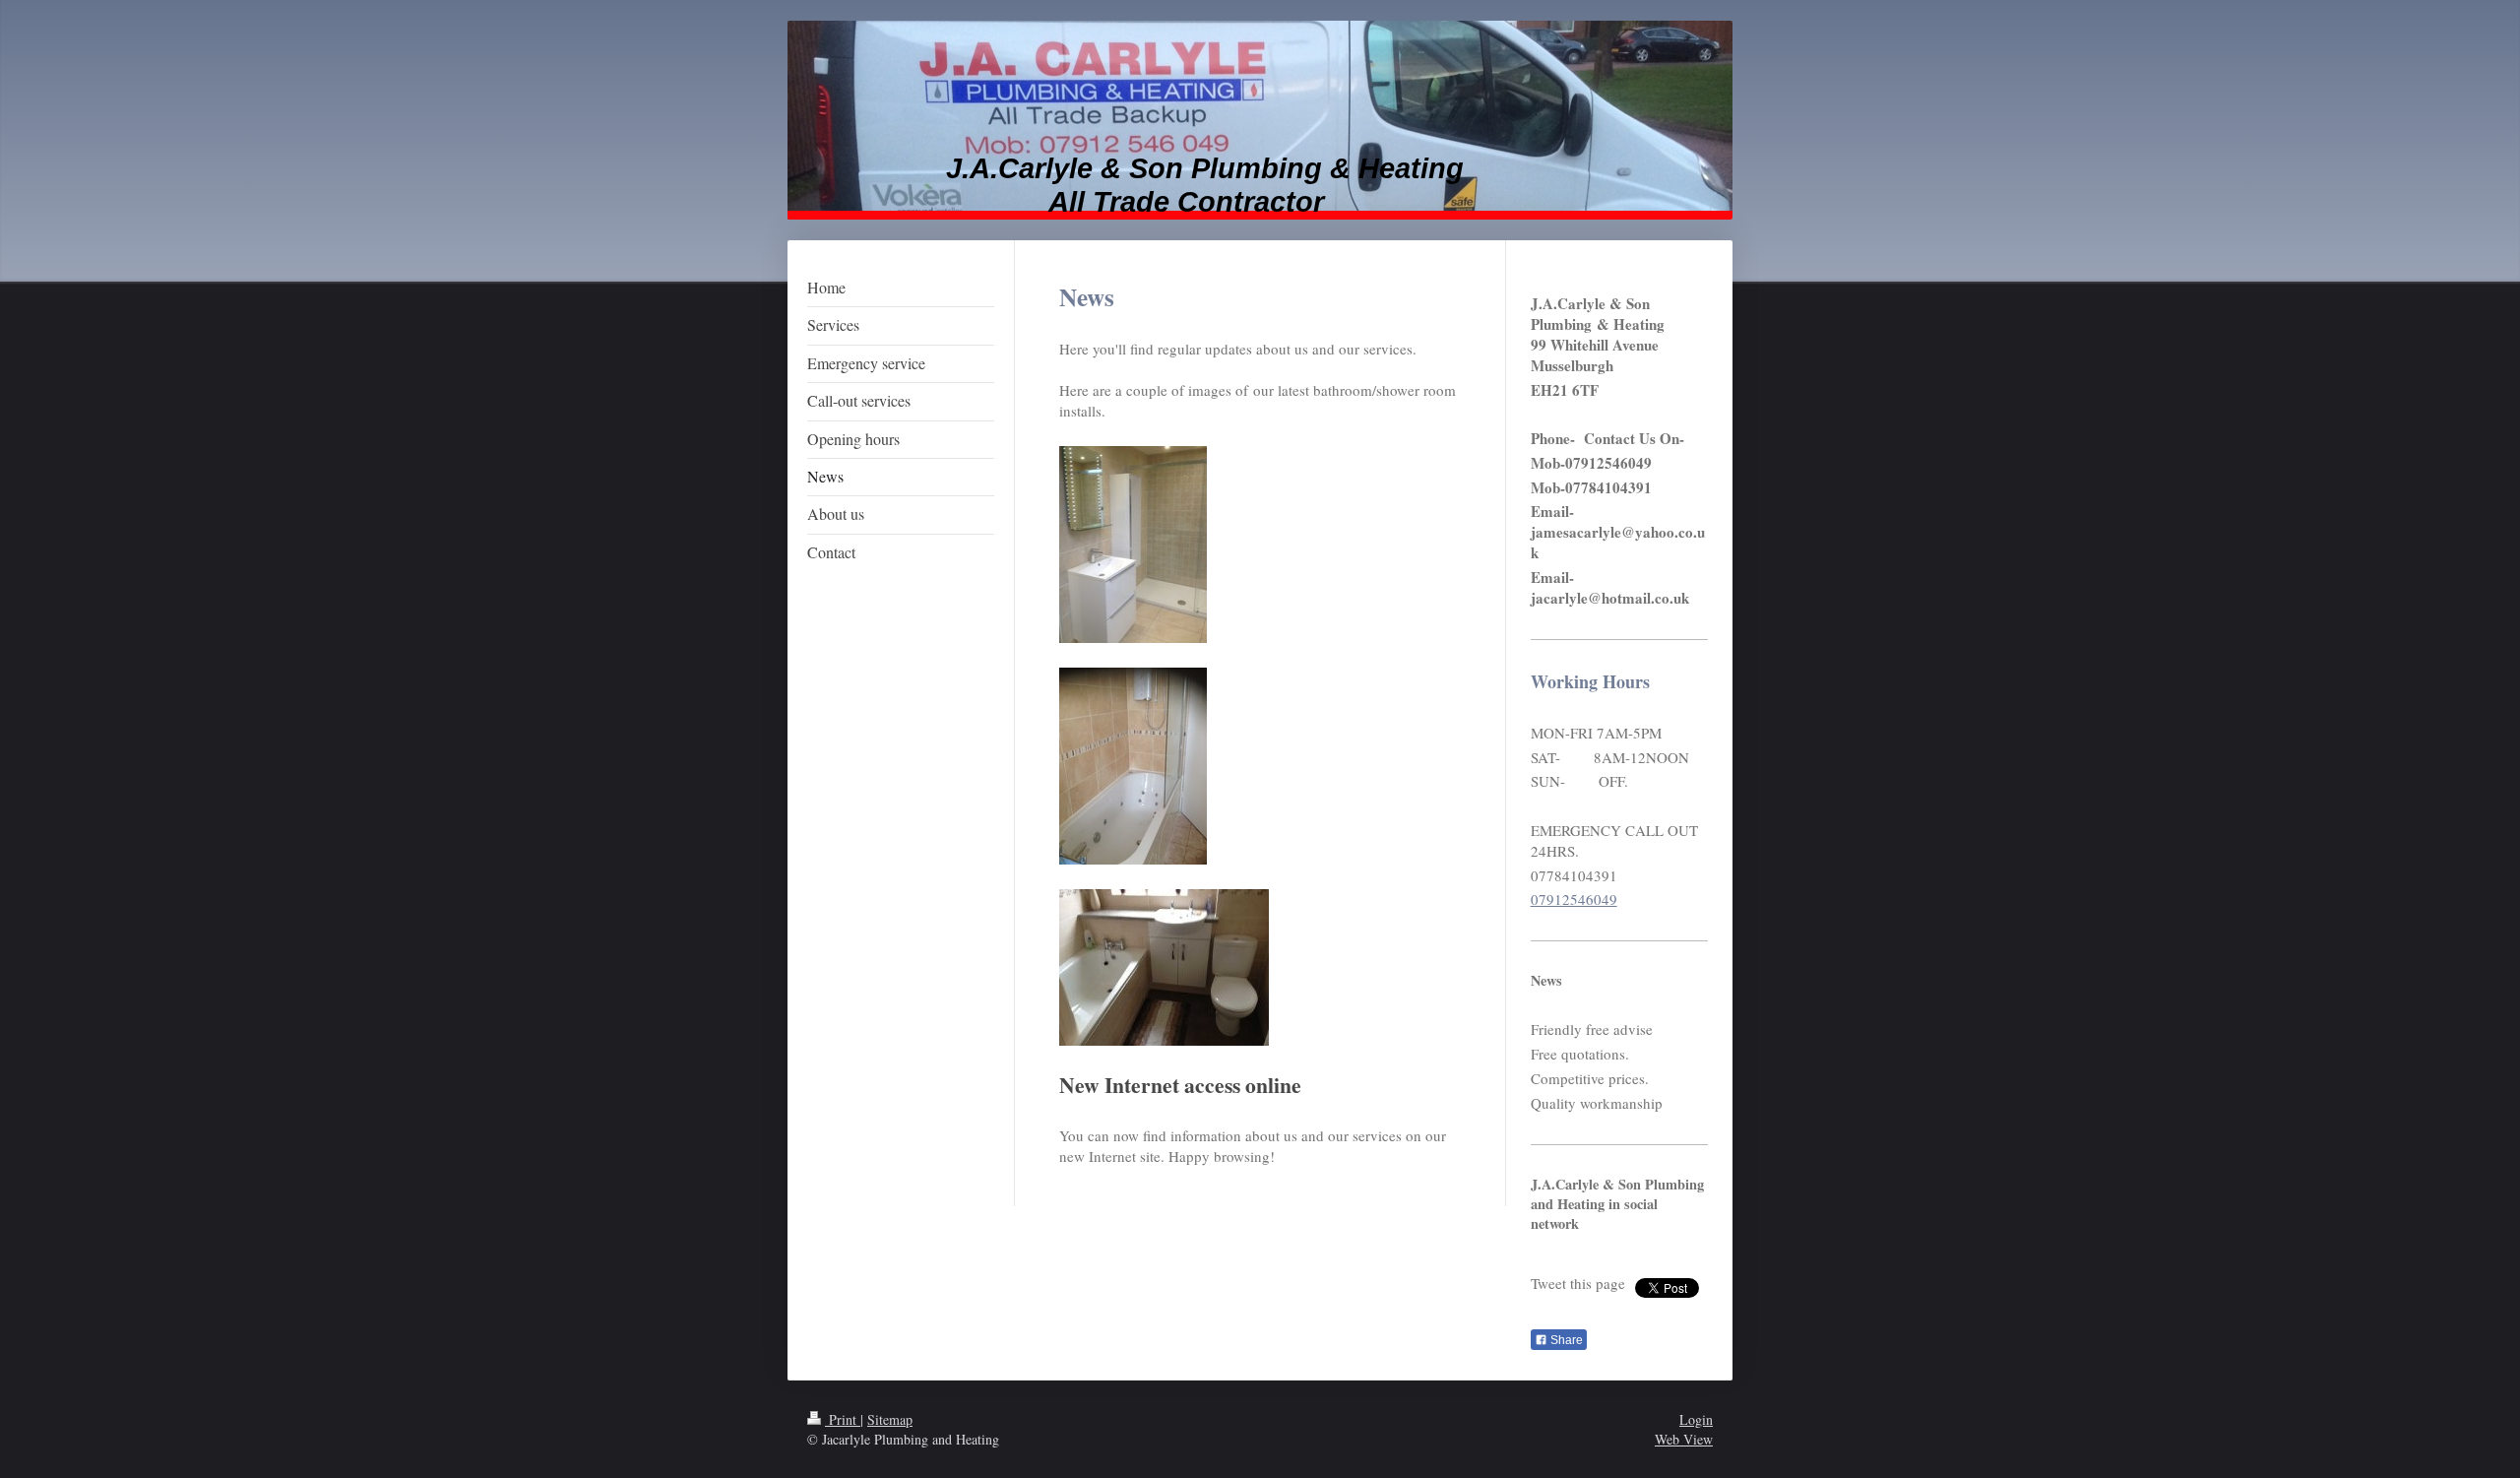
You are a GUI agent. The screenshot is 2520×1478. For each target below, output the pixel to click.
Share (1565, 1340)
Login (1696, 1419)
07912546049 (1574, 899)
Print (843, 1419)
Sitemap (890, 1419)
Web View (1684, 1439)
